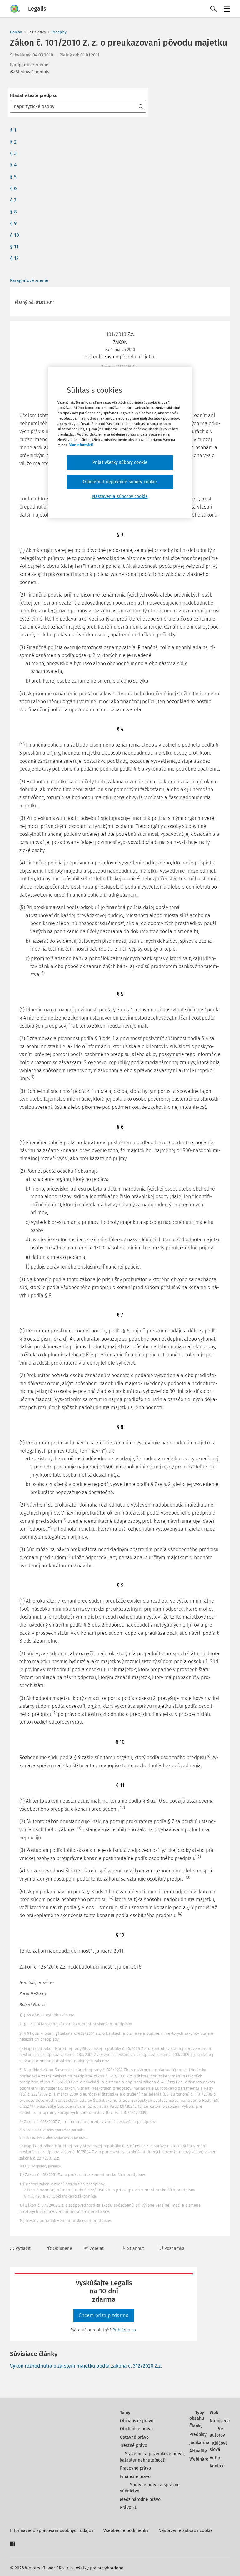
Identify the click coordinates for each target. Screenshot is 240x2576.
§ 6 (13, 188)
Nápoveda (220, 2421)
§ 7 (13, 200)
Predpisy (59, 32)
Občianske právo (137, 2421)
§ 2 (13, 142)
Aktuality (198, 2451)
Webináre (199, 2459)
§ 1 (13, 130)
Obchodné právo (136, 2429)
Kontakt (217, 2466)
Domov (16, 32)
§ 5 (13, 177)
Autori (216, 2458)
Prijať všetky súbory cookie (120, 463)
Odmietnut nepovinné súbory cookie (120, 482)
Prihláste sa (124, 2330)
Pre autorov (217, 2432)
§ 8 (13, 212)
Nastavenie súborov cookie (186, 2531)
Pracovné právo (135, 2468)
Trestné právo (134, 2445)
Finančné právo (135, 2477)
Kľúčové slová (219, 2446)
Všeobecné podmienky (126, 2531)
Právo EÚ (129, 2508)
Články (196, 2426)
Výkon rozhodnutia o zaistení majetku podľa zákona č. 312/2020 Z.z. (86, 2366)
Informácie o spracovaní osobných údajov (52, 2531)
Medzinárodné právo (140, 2499)
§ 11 (14, 247)
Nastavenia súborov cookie (120, 497)
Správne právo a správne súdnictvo (150, 2488)
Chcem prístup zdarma (104, 2315)
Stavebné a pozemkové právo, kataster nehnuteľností (152, 2457)
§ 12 (14, 258)
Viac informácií (81, 445)
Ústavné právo (134, 2437)
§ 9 (13, 223)
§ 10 (15, 235)
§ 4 (13, 165)
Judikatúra (200, 2443)
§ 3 (13, 153)
